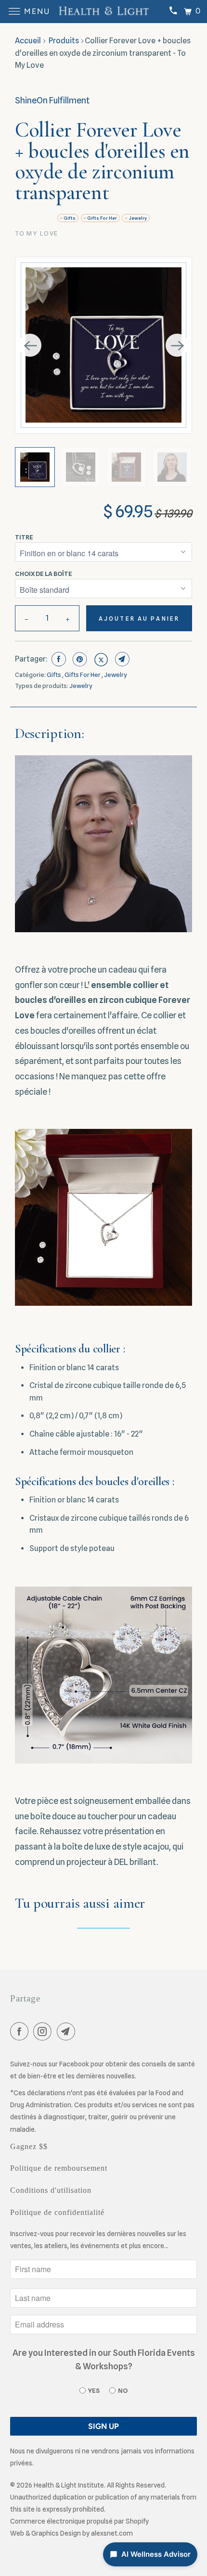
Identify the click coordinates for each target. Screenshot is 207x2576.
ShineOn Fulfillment (52, 100)
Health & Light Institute (69, 2485)
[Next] (177, 345)
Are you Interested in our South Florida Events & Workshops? (104, 2360)
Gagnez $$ (29, 2146)
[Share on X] (100, 659)
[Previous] (30, 345)
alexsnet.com (112, 2533)
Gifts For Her (102, 218)
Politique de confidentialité (57, 2212)
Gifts (70, 218)
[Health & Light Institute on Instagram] (44, 2033)
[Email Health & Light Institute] (68, 2033)
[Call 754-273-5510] (172, 12)
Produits (64, 41)
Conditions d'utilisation (51, 2190)
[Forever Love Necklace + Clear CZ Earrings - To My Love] (103, 345)
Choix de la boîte (44, 574)
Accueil (28, 41)
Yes (94, 2390)
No (123, 2390)
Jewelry (138, 218)
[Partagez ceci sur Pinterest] (79, 659)
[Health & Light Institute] (103, 12)
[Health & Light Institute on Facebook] (21, 2033)
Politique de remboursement (59, 2168)
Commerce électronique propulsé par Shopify (79, 2521)
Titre (24, 537)
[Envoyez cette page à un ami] (121, 659)
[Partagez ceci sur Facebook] (58, 659)
